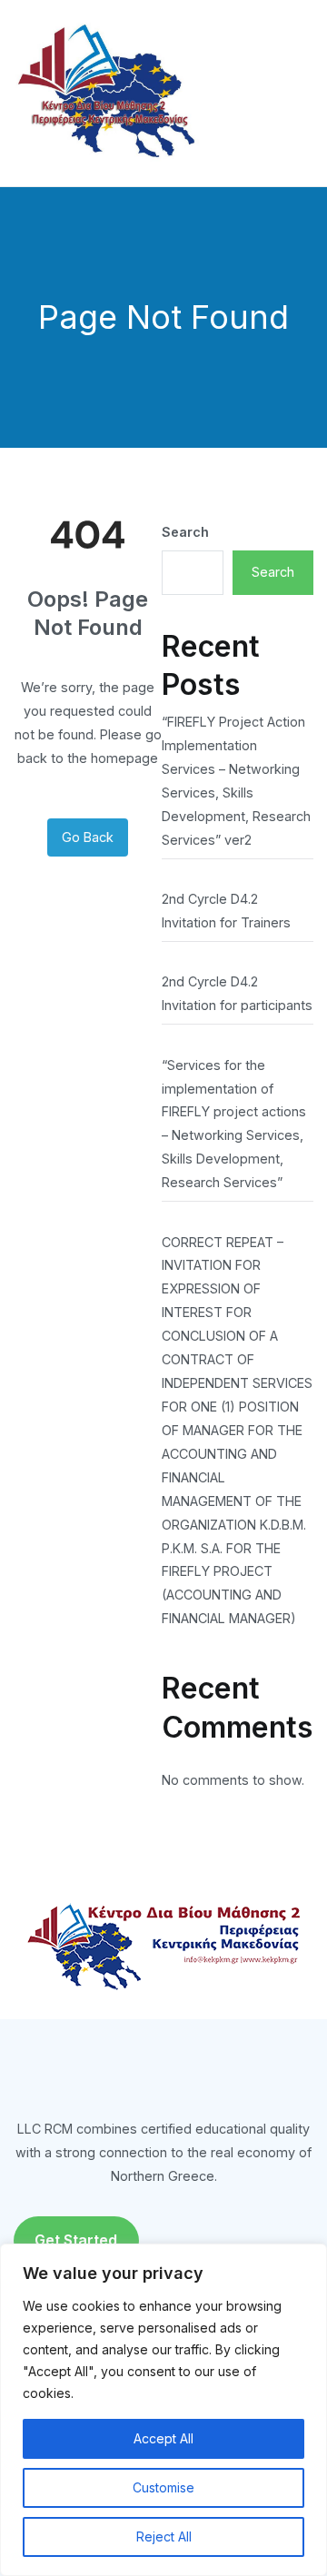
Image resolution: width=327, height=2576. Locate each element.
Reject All (164, 2536)
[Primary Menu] (294, 93)
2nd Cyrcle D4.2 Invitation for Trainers (226, 911)
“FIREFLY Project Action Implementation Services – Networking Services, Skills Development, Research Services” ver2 (236, 781)
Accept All (163, 2438)
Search (185, 532)
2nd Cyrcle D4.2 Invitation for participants (237, 993)
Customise (163, 2487)
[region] (163, 2410)
